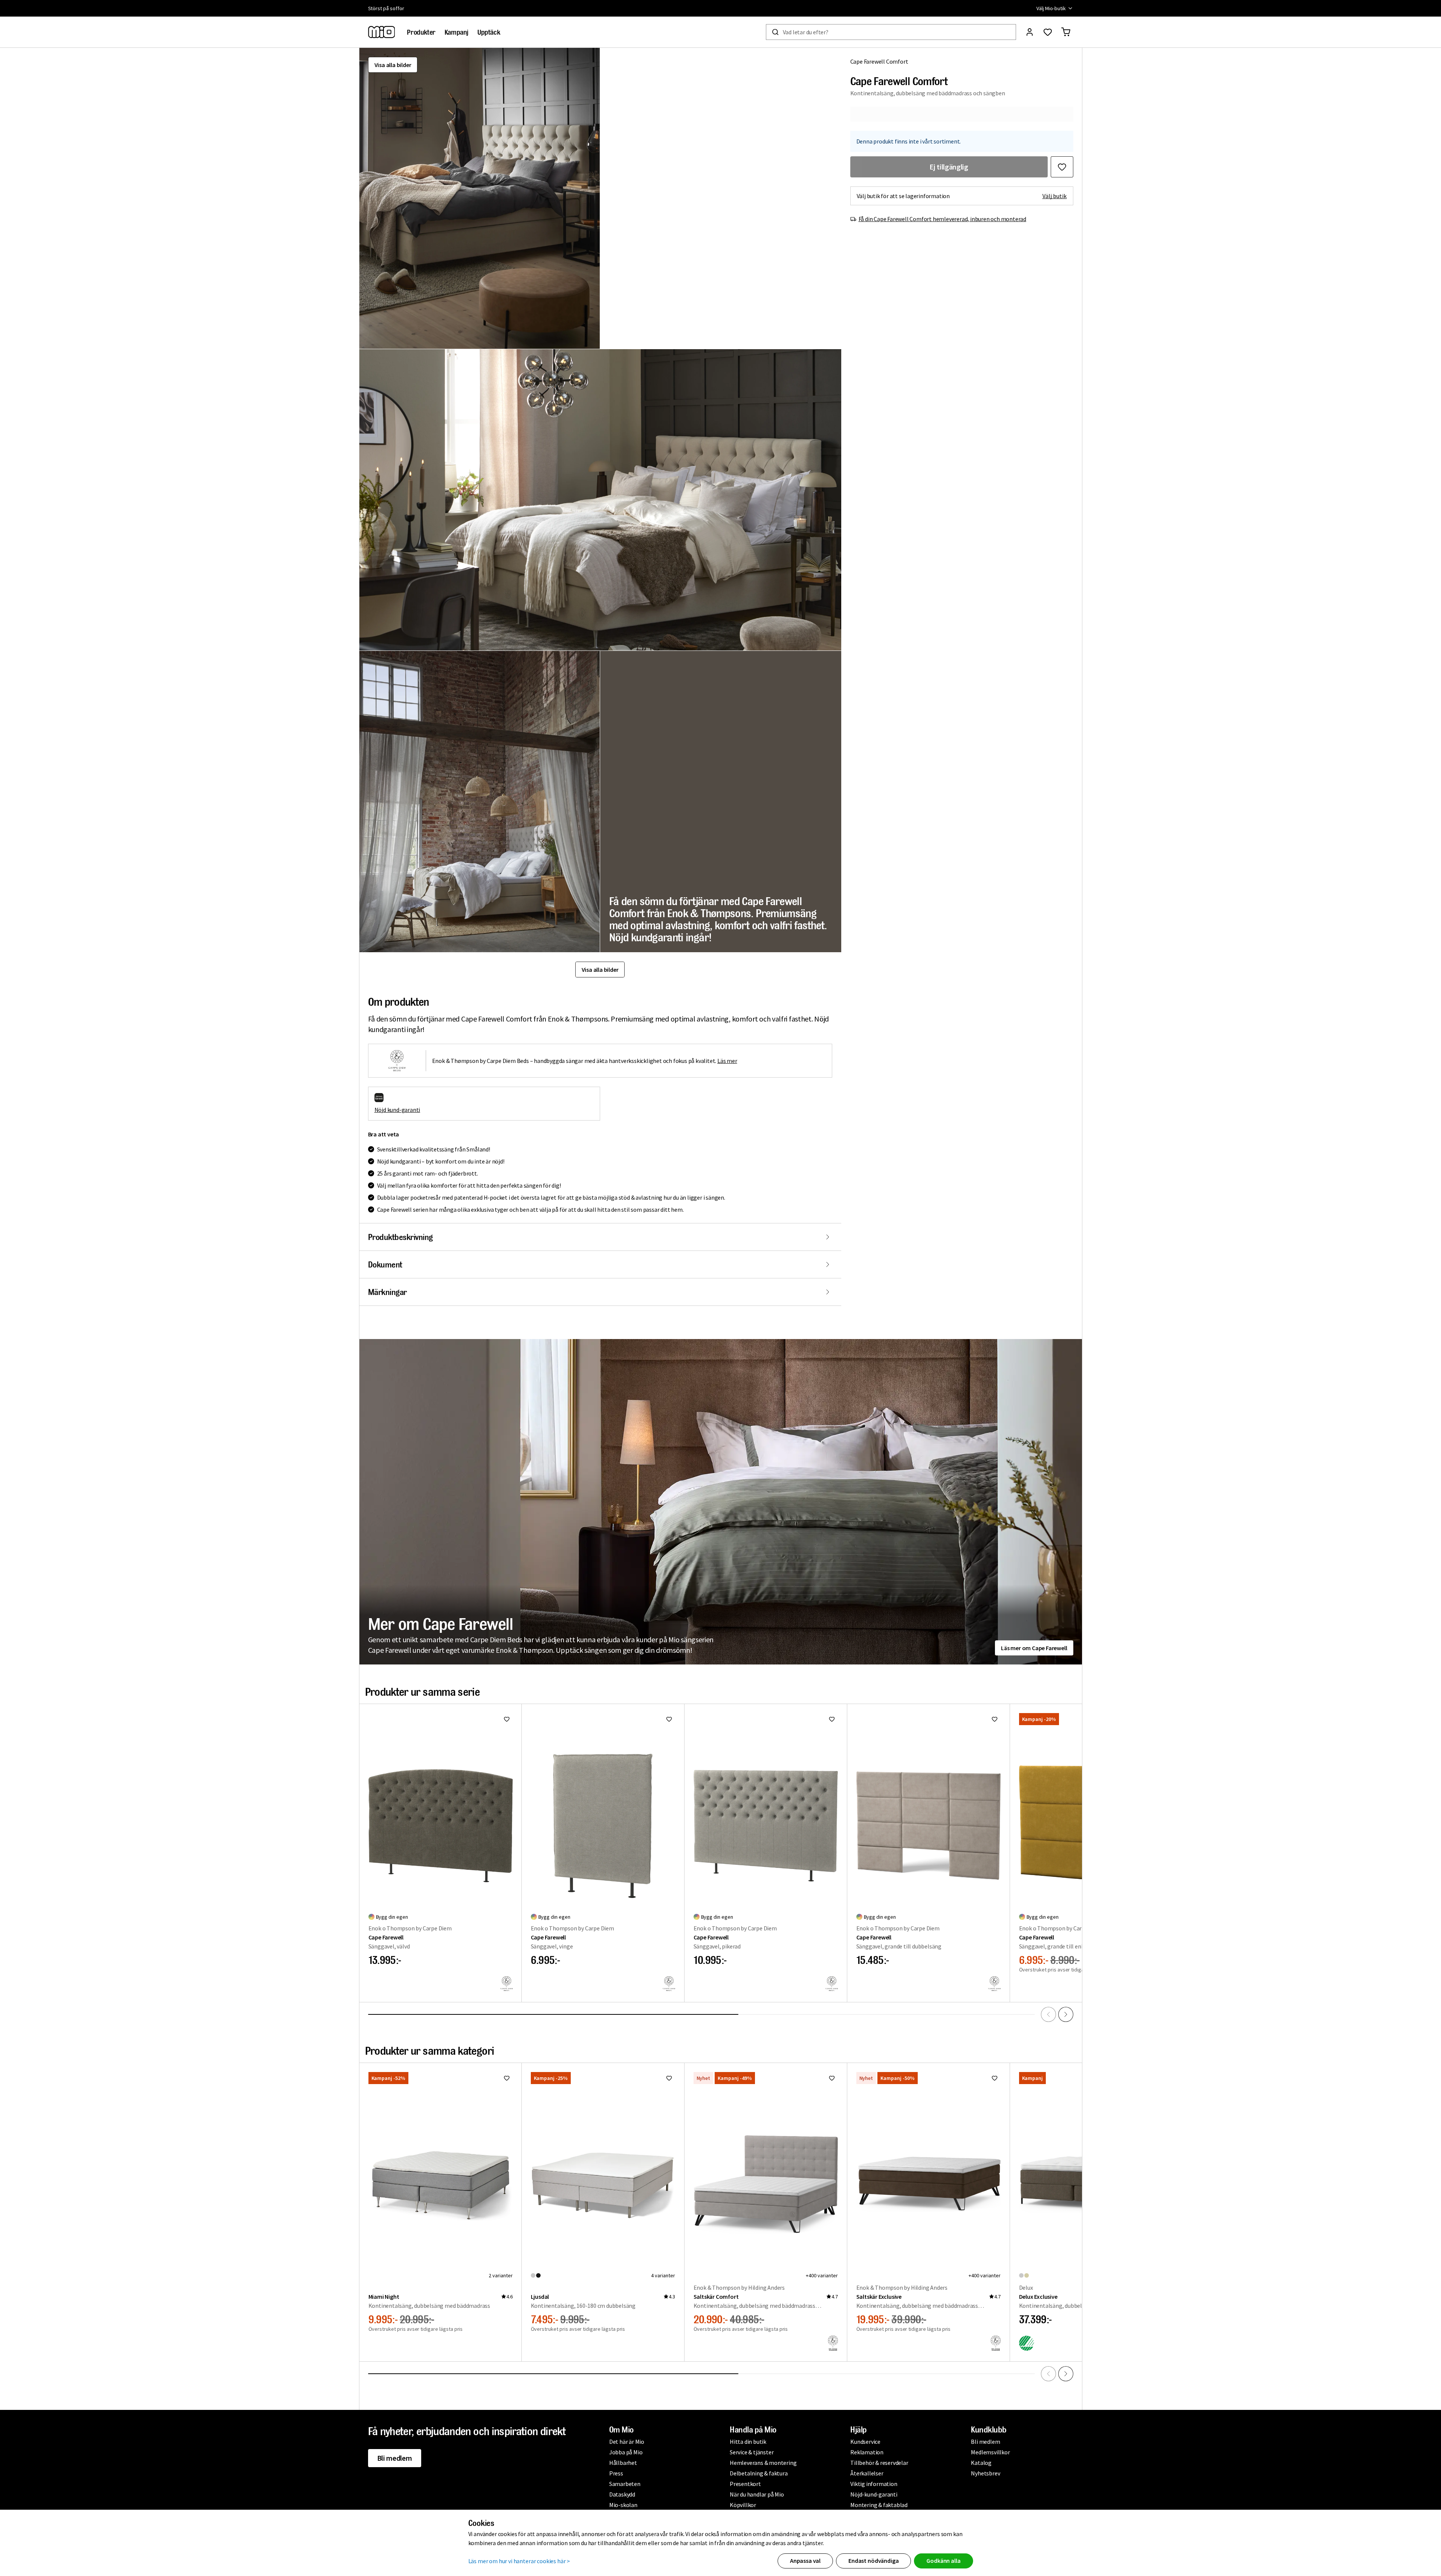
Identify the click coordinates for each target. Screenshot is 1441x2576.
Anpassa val (805, 2561)
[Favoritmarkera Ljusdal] (669, 2078)
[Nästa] (1066, 2014)
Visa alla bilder (393, 65)
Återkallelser (867, 2473)
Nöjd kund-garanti (397, 1110)
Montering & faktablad (879, 2505)
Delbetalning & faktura (759, 2473)
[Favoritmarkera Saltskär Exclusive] (995, 2078)
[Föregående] (1048, 2014)
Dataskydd (622, 2494)
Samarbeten (625, 2484)
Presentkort (745, 2484)
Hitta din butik (748, 2442)
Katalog (981, 2463)
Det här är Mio (627, 2442)
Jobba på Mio (626, 2452)
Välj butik (1055, 196)
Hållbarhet (623, 2463)
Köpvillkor (743, 2505)
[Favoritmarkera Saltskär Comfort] (832, 2078)
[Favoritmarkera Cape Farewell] (507, 1719)
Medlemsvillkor (990, 2452)
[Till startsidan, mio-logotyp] (382, 32)
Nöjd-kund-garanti (874, 2494)
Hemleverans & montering (763, 2463)
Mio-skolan (623, 2505)
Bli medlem (395, 2458)
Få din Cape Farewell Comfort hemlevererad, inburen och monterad (942, 219)
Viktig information (874, 2484)
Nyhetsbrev (985, 2473)
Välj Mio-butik (1051, 8)
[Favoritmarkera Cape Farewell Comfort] (1062, 167)
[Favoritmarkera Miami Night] (507, 2078)
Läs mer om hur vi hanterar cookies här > (519, 2561)
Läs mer (727, 1061)
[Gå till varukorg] (1066, 32)
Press (616, 2473)
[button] (480, 198)
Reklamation (867, 2452)
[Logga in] (1030, 32)
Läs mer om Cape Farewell (1034, 1648)
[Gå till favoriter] (1048, 32)
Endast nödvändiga (873, 2561)
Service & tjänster (752, 2452)
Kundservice (865, 2442)
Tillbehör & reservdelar (879, 2463)
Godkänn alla (943, 2561)
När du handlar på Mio (757, 2494)
